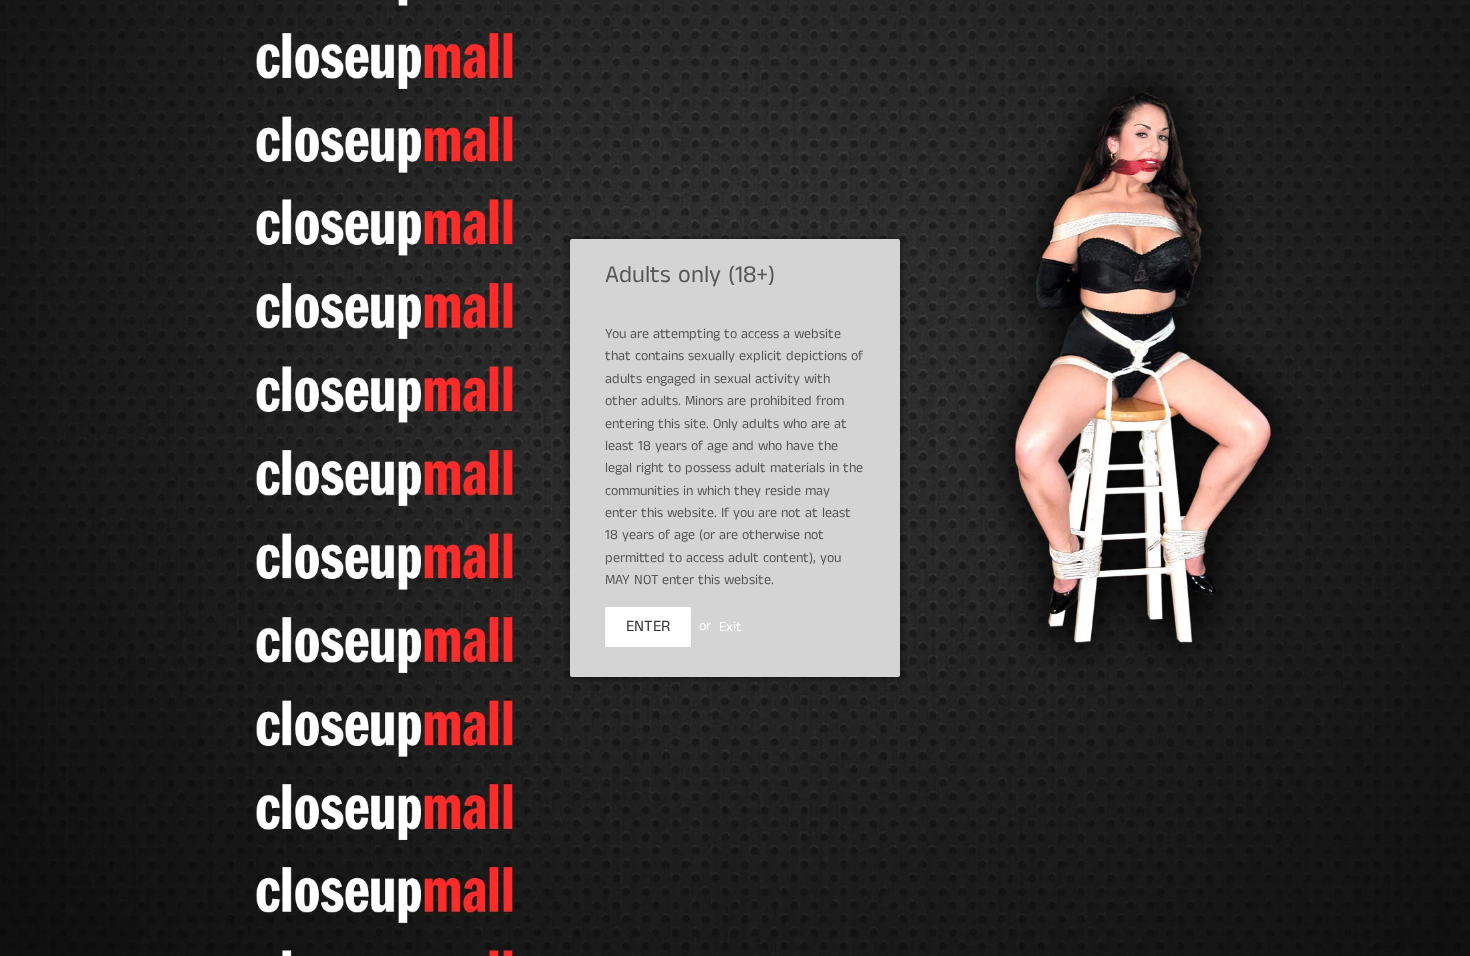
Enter (648, 626)
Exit (730, 626)
